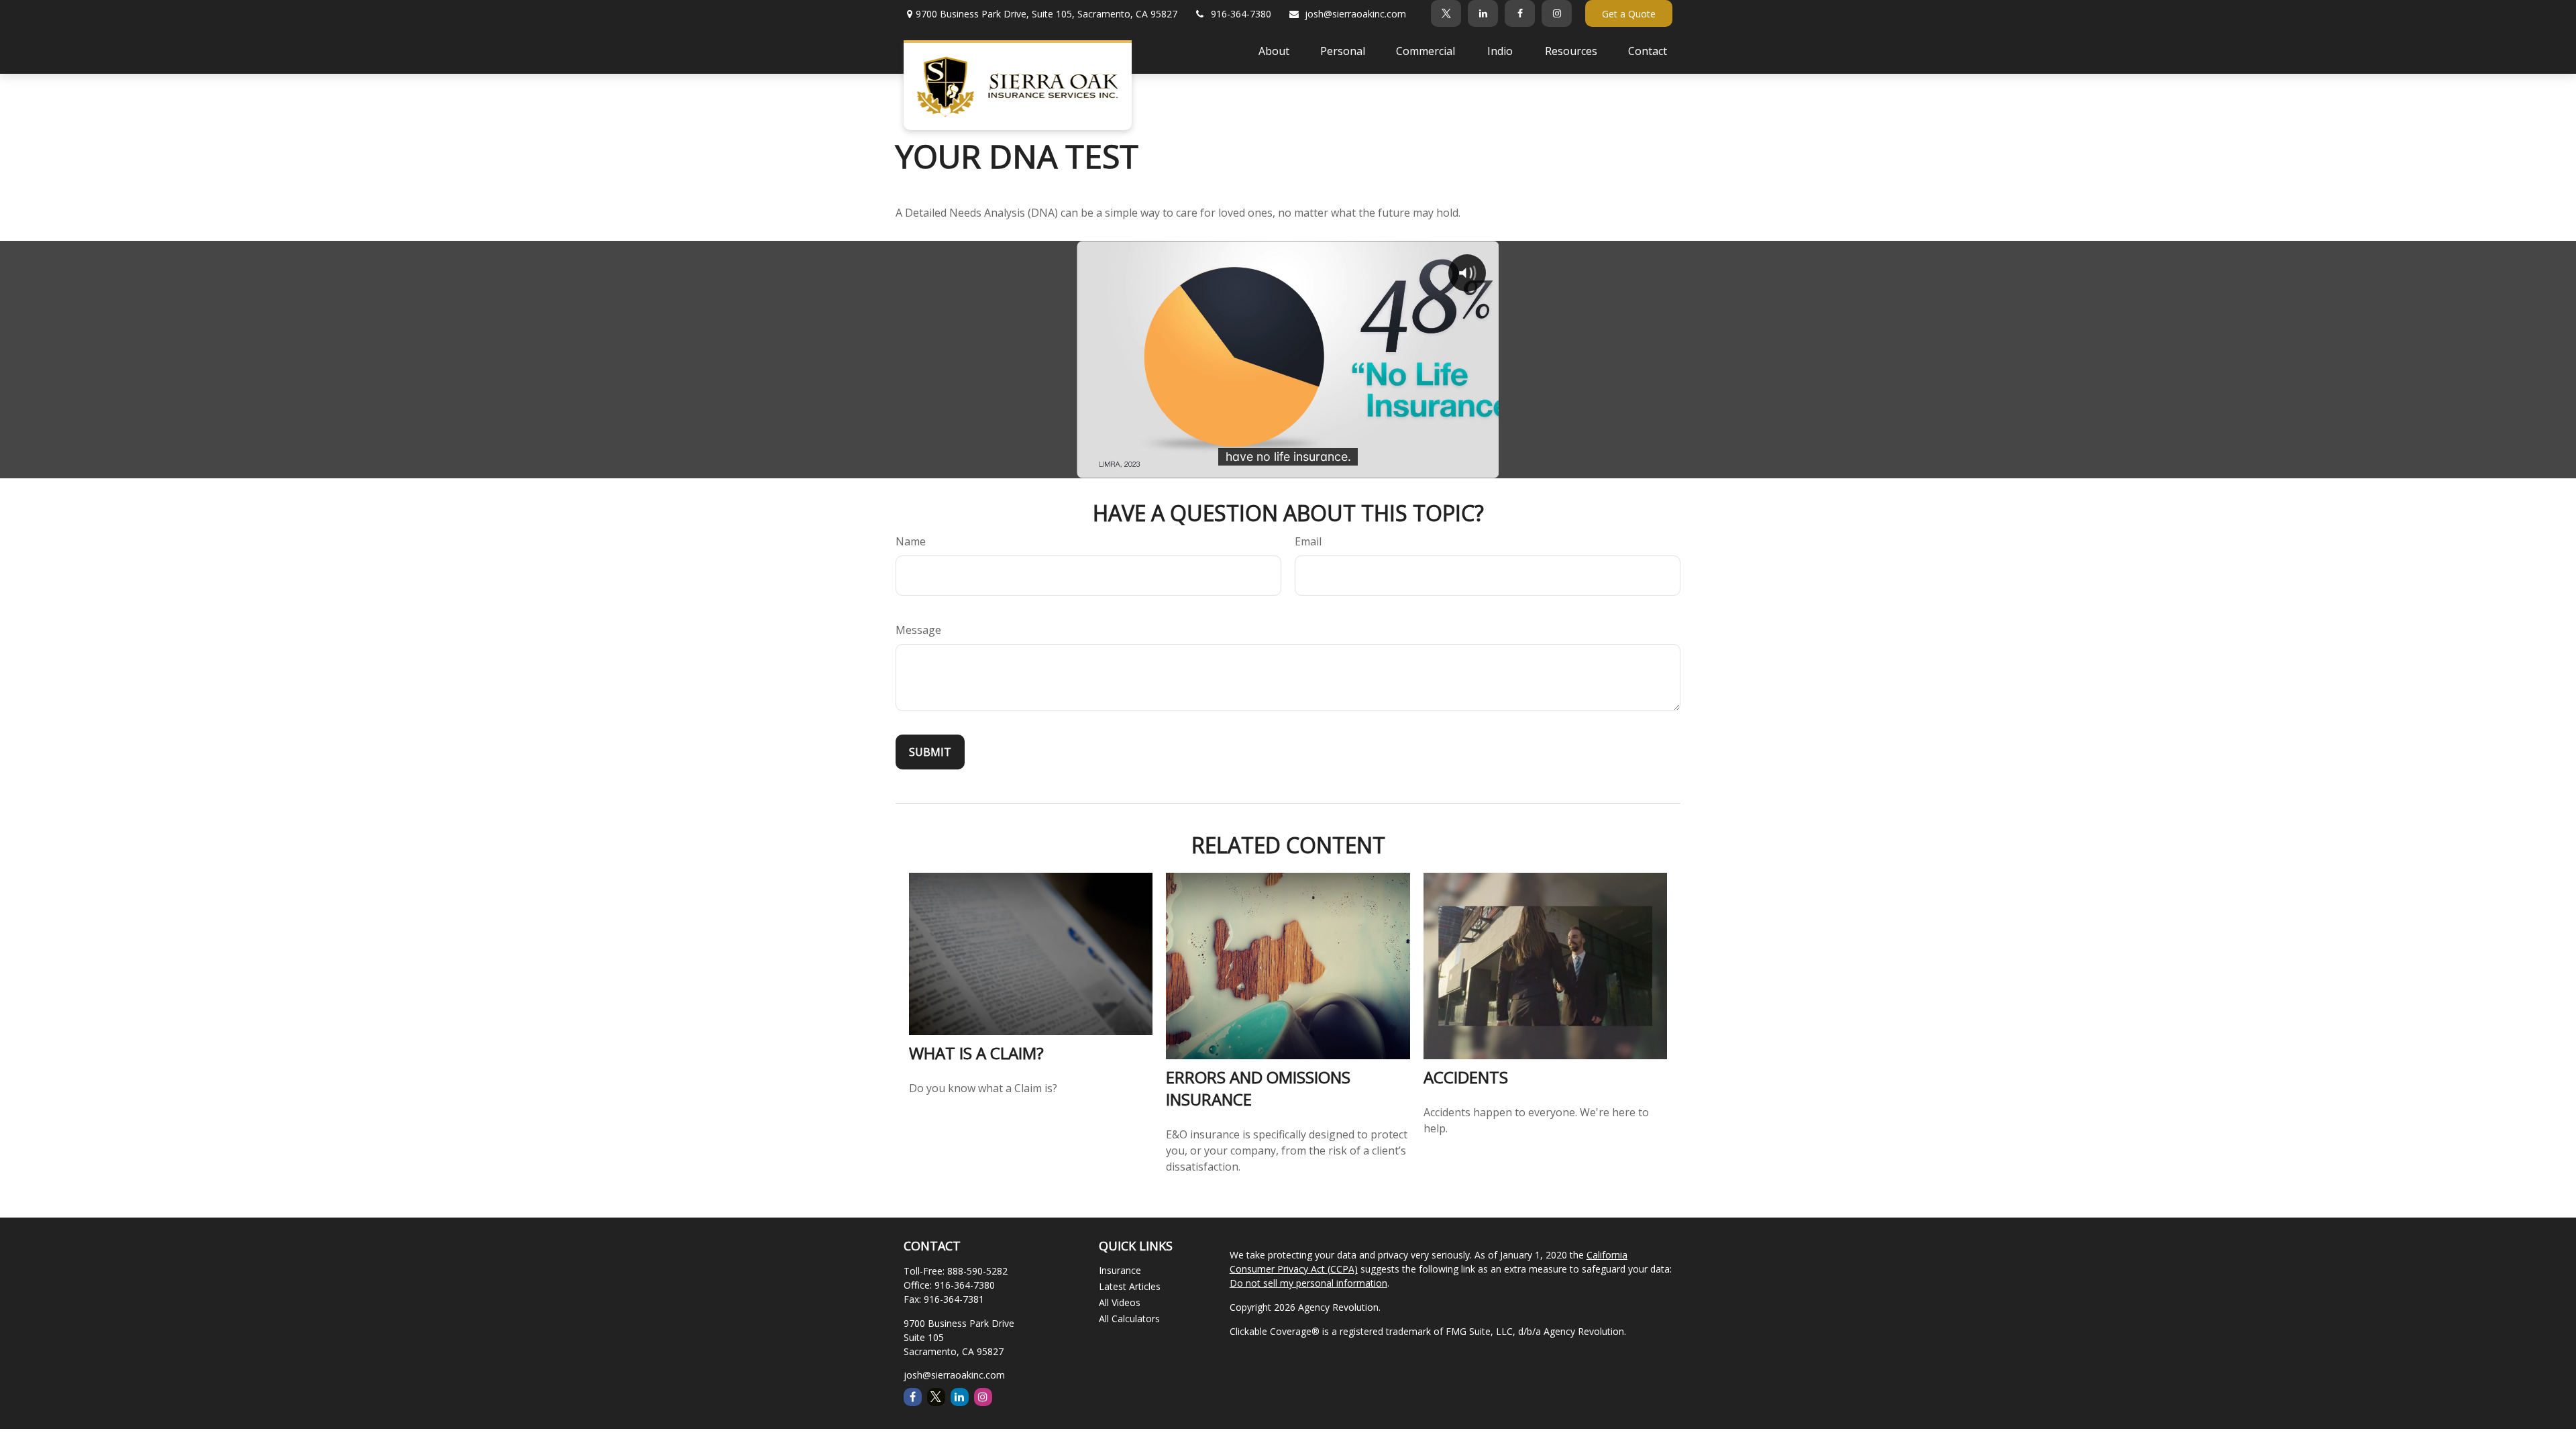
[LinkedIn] (1483, 13)
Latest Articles (1130, 1286)
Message (918, 630)
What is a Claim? (976, 1053)
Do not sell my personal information (1308, 1283)
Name (911, 541)
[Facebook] (1520, 13)
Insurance (1120, 1270)
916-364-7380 (1241, 14)
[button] (1274, 50)
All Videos (1120, 1302)
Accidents (1466, 1077)
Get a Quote (1629, 14)
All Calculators (1129, 1319)
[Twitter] (1446, 13)
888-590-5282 (977, 1271)
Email (1308, 541)
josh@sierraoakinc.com (1355, 14)
